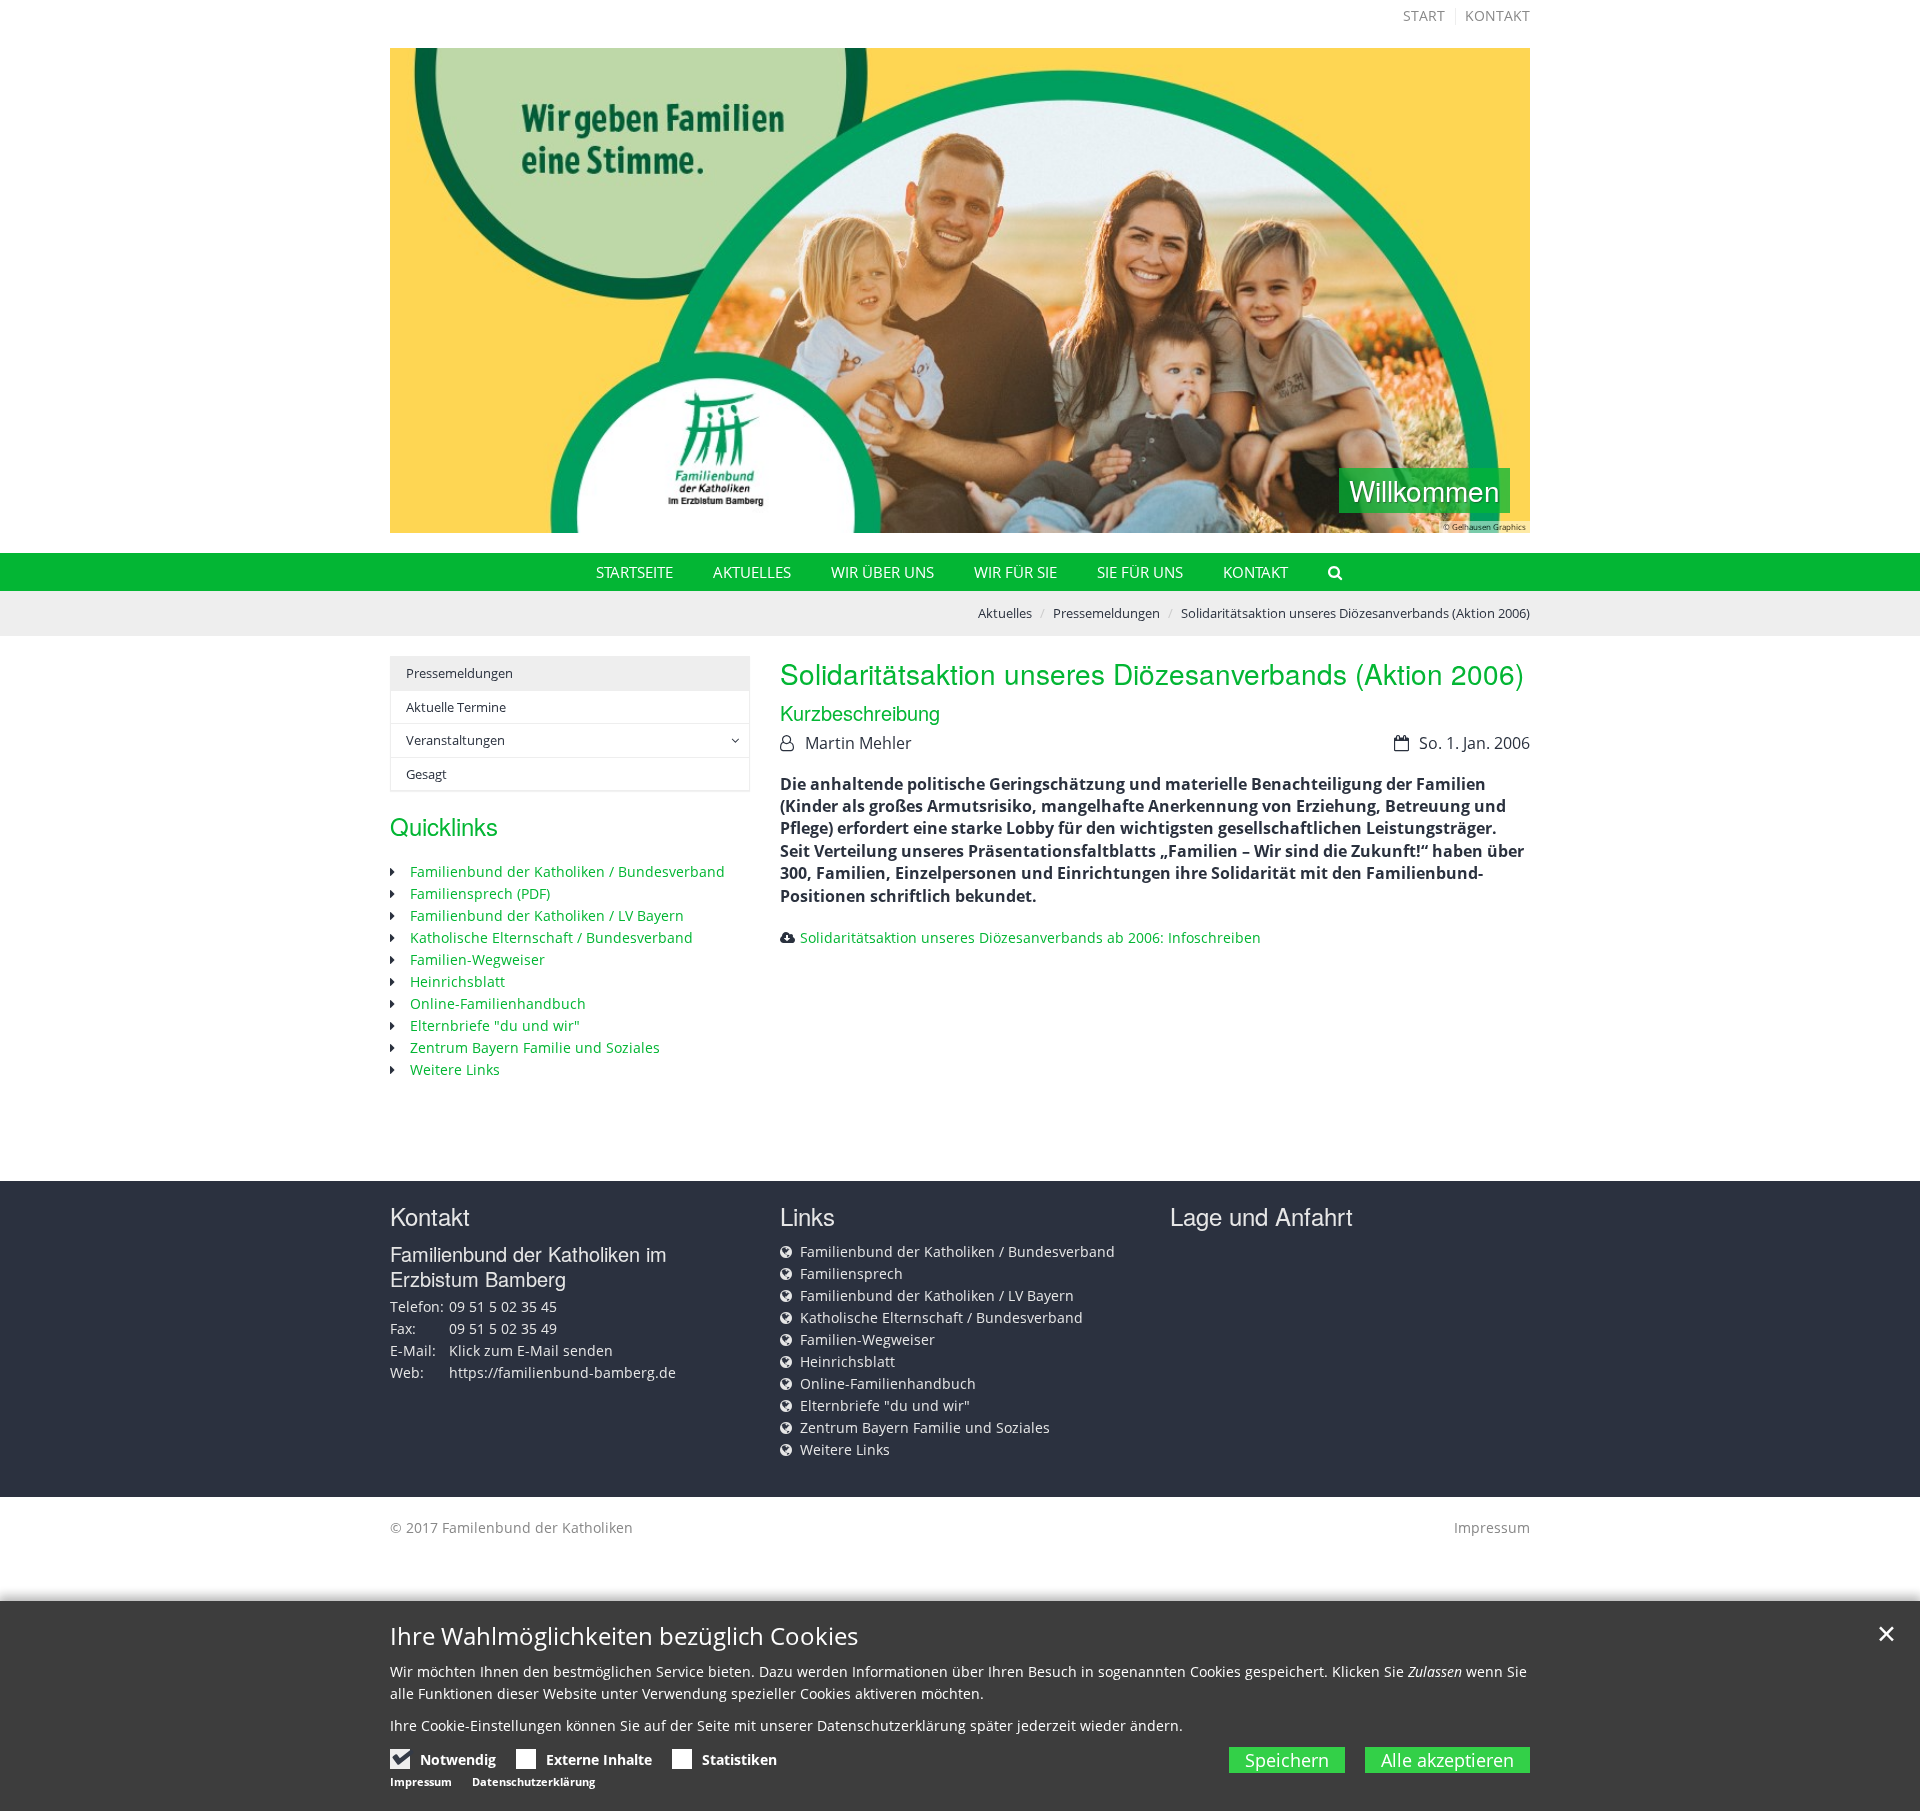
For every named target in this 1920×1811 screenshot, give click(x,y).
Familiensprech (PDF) (480, 893)
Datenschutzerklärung (533, 1781)
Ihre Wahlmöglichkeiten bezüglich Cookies (624, 1636)
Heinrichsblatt (457, 981)
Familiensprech (851, 1273)
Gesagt (426, 774)
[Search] (1326, 572)
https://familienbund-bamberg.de (562, 1372)
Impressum (1492, 1527)
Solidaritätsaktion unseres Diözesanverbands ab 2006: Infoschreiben (1030, 937)
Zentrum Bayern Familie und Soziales (535, 1047)
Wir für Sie (1015, 572)
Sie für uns (1140, 572)
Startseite (634, 572)
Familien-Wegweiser (477, 959)
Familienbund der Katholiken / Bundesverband (567, 871)
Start (1424, 15)
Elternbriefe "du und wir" (495, 1025)
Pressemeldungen (1106, 613)
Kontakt (1497, 15)
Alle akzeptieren (1447, 1760)
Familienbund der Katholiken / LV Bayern (547, 915)
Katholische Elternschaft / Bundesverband (551, 937)
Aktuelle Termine (456, 707)
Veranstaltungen (455, 740)
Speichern (1287, 1760)
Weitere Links (455, 1069)
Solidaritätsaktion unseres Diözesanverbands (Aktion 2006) (1355, 613)
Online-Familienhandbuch (498, 1003)
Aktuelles (752, 572)
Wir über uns (882, 572)
